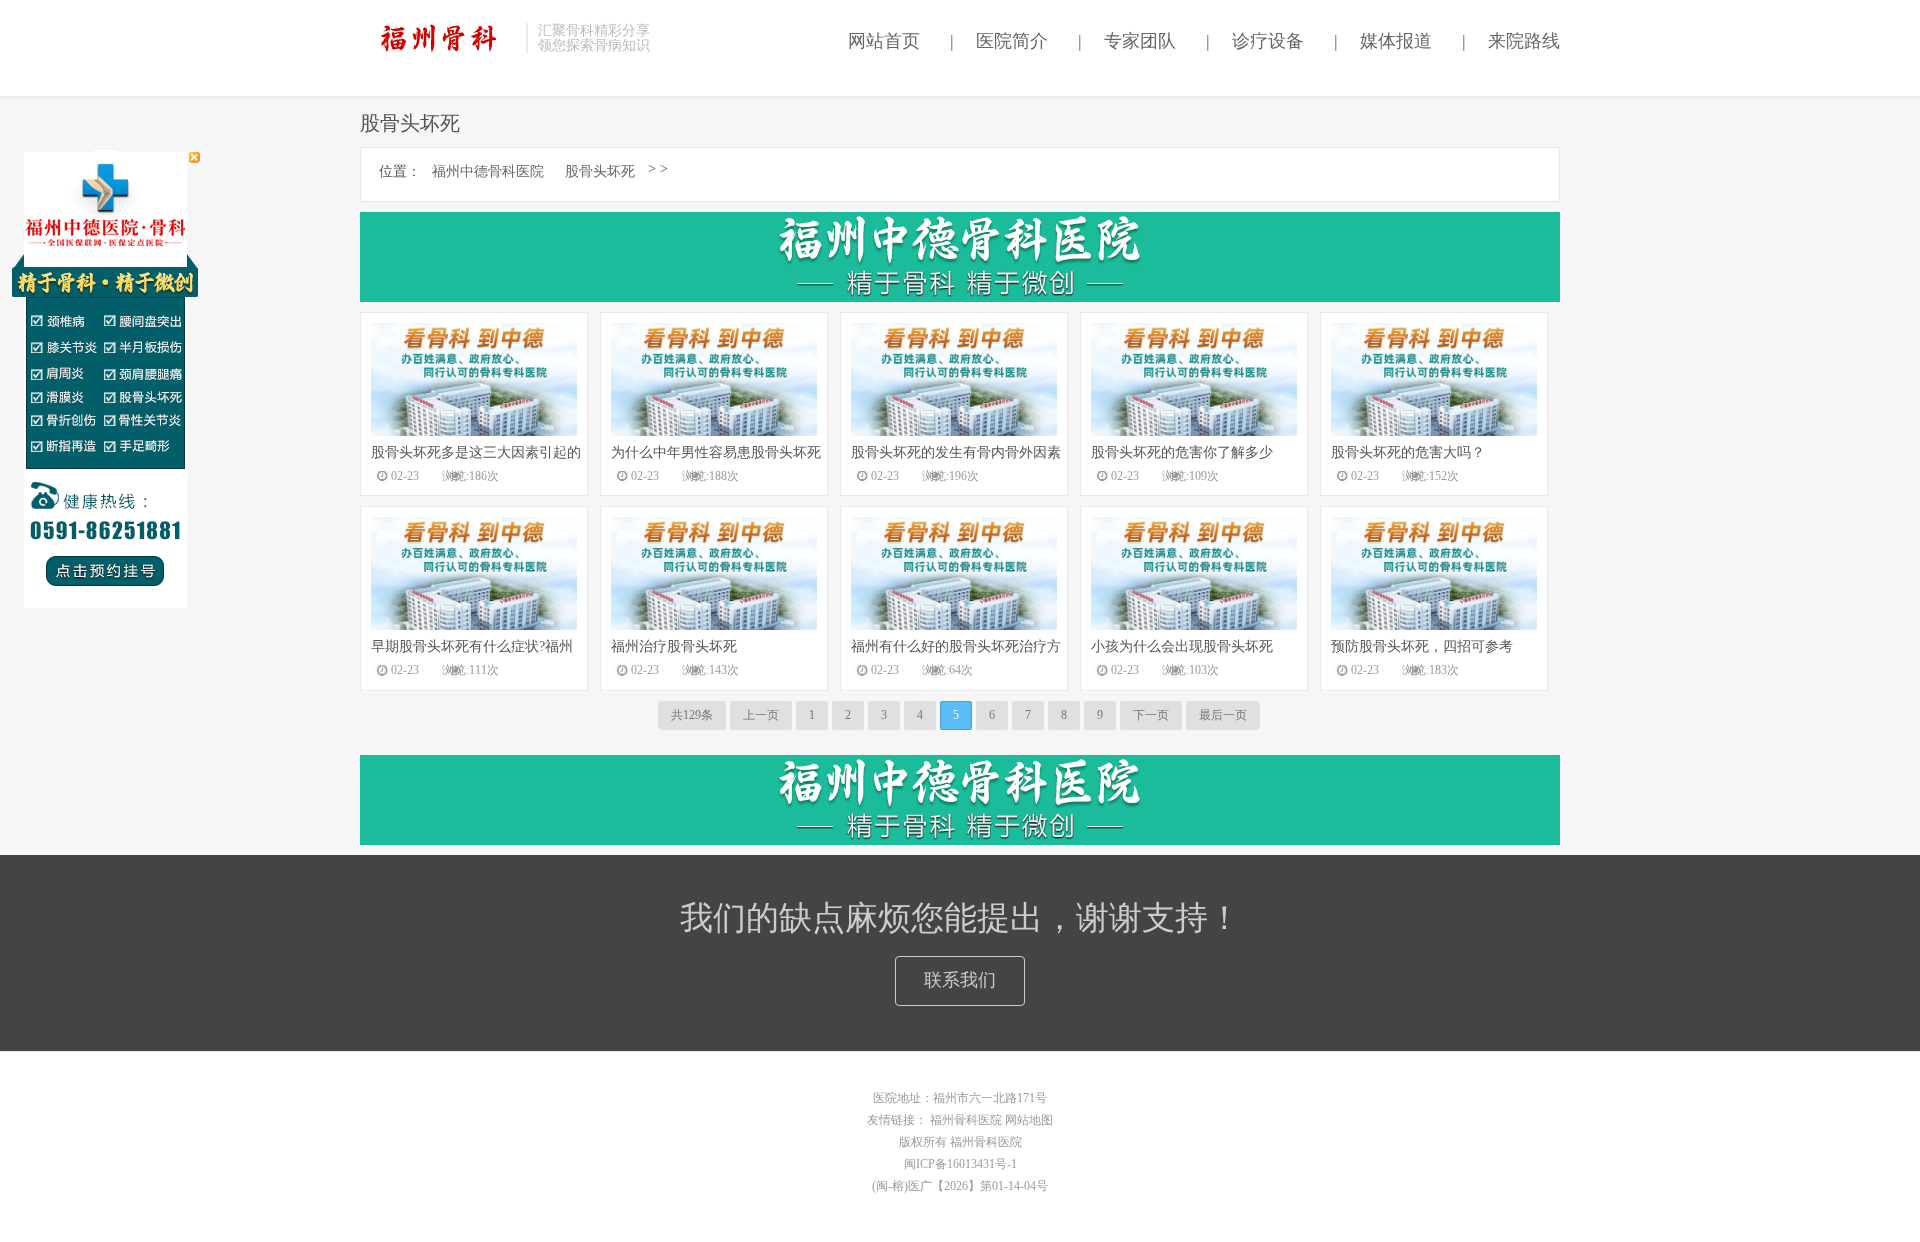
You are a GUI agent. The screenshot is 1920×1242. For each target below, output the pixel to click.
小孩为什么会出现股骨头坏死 (1182, 646)
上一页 (761, 715)
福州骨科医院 (966, 1120)
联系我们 (960, 980)
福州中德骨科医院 (488, 171)
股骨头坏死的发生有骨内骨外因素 (956, 452)
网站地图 (1029, 1120)
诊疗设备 (1255, 41)
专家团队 (1127, 41)
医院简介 (999, 41)
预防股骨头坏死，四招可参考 (1422, 646)
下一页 (1151, 715)
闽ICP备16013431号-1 (960, 1164)
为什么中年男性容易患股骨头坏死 (716, 452)
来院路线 (1511, 41)
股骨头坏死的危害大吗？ (1408, 452)
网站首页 (879, 41)
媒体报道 (1383, 41)
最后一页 (1223, 715)
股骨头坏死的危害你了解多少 (1182, 452)
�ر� (194, 157)
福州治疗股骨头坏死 (674, 646)
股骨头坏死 (600, 171)
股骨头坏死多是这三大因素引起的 (476, 452)
